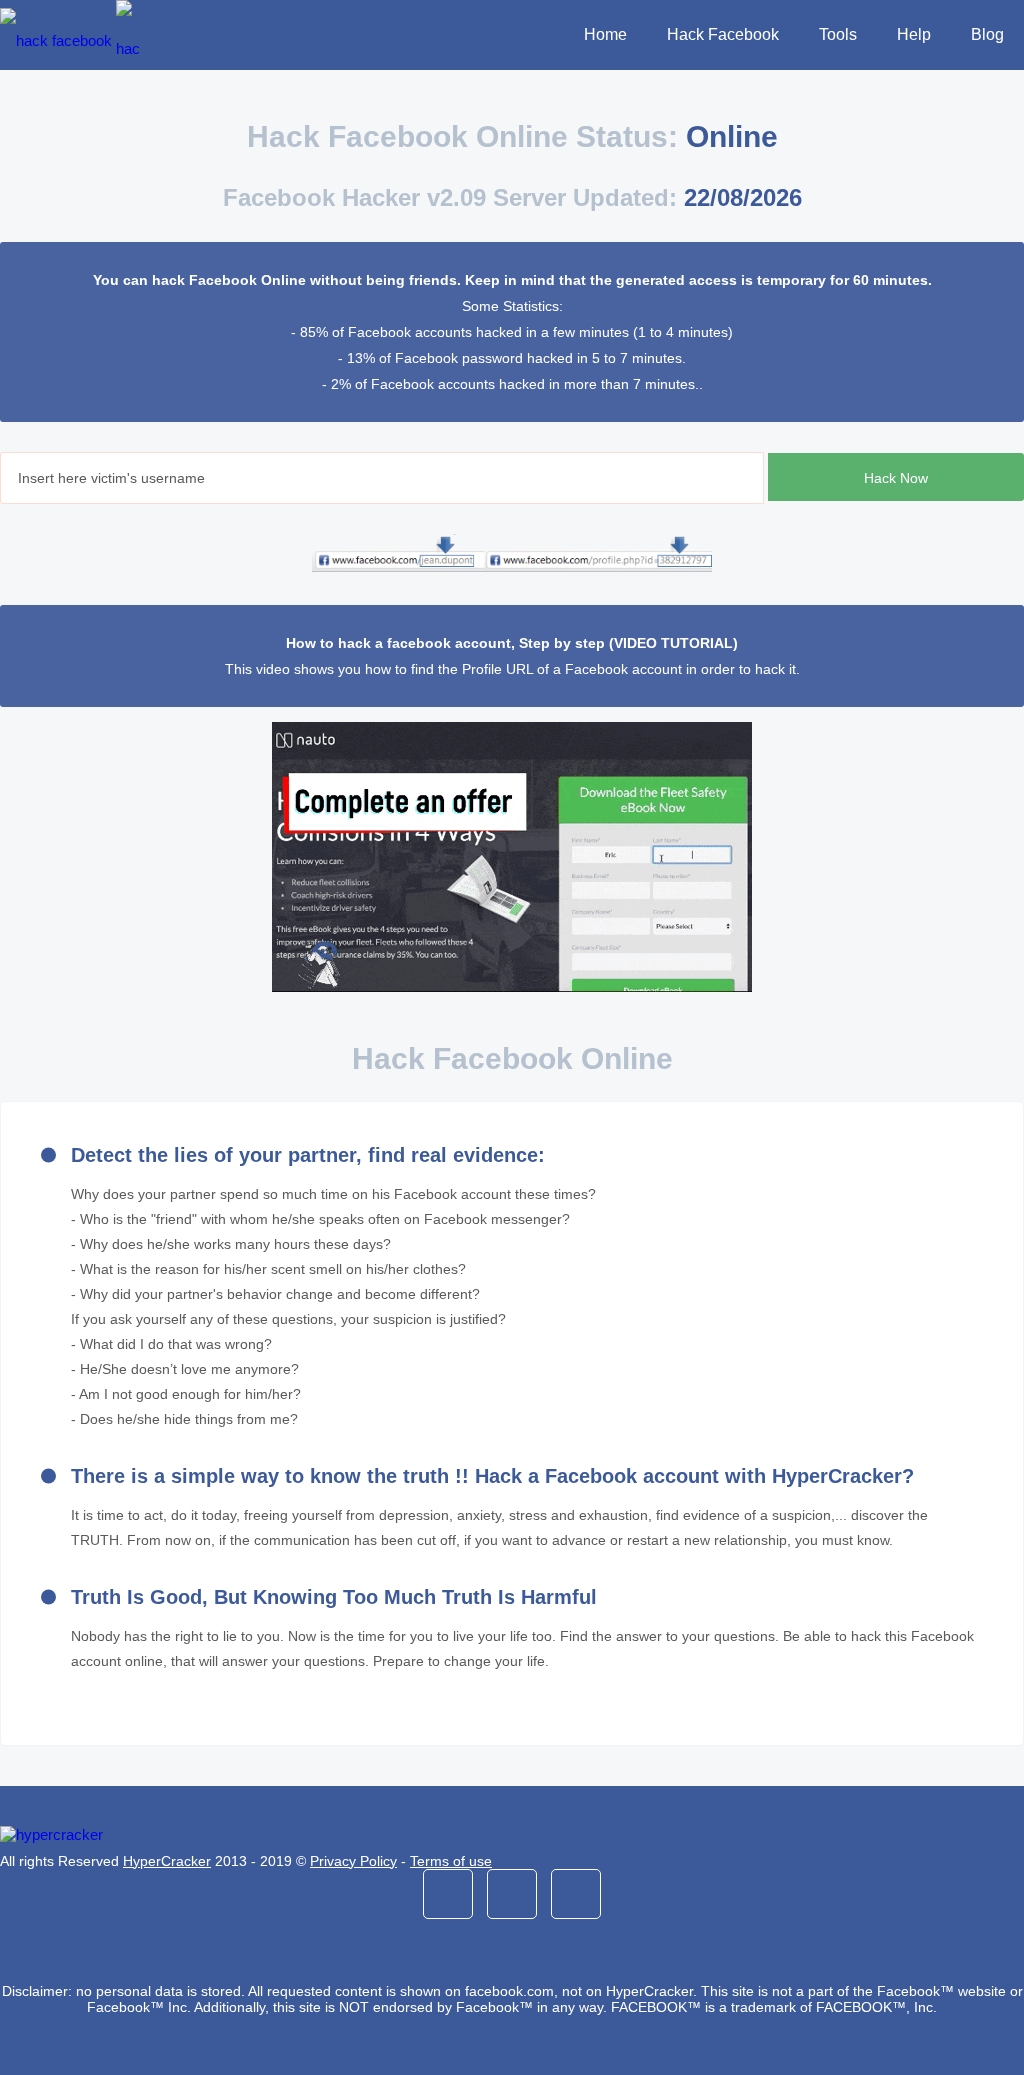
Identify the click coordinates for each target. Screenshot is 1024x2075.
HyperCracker (167, 1861)
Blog (987, 34)
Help (914, 34)
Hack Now (896, 478)
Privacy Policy (353, 1861)
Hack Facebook (723, 34)
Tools (838, 34)
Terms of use (451, 1861)
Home (605, 34)
